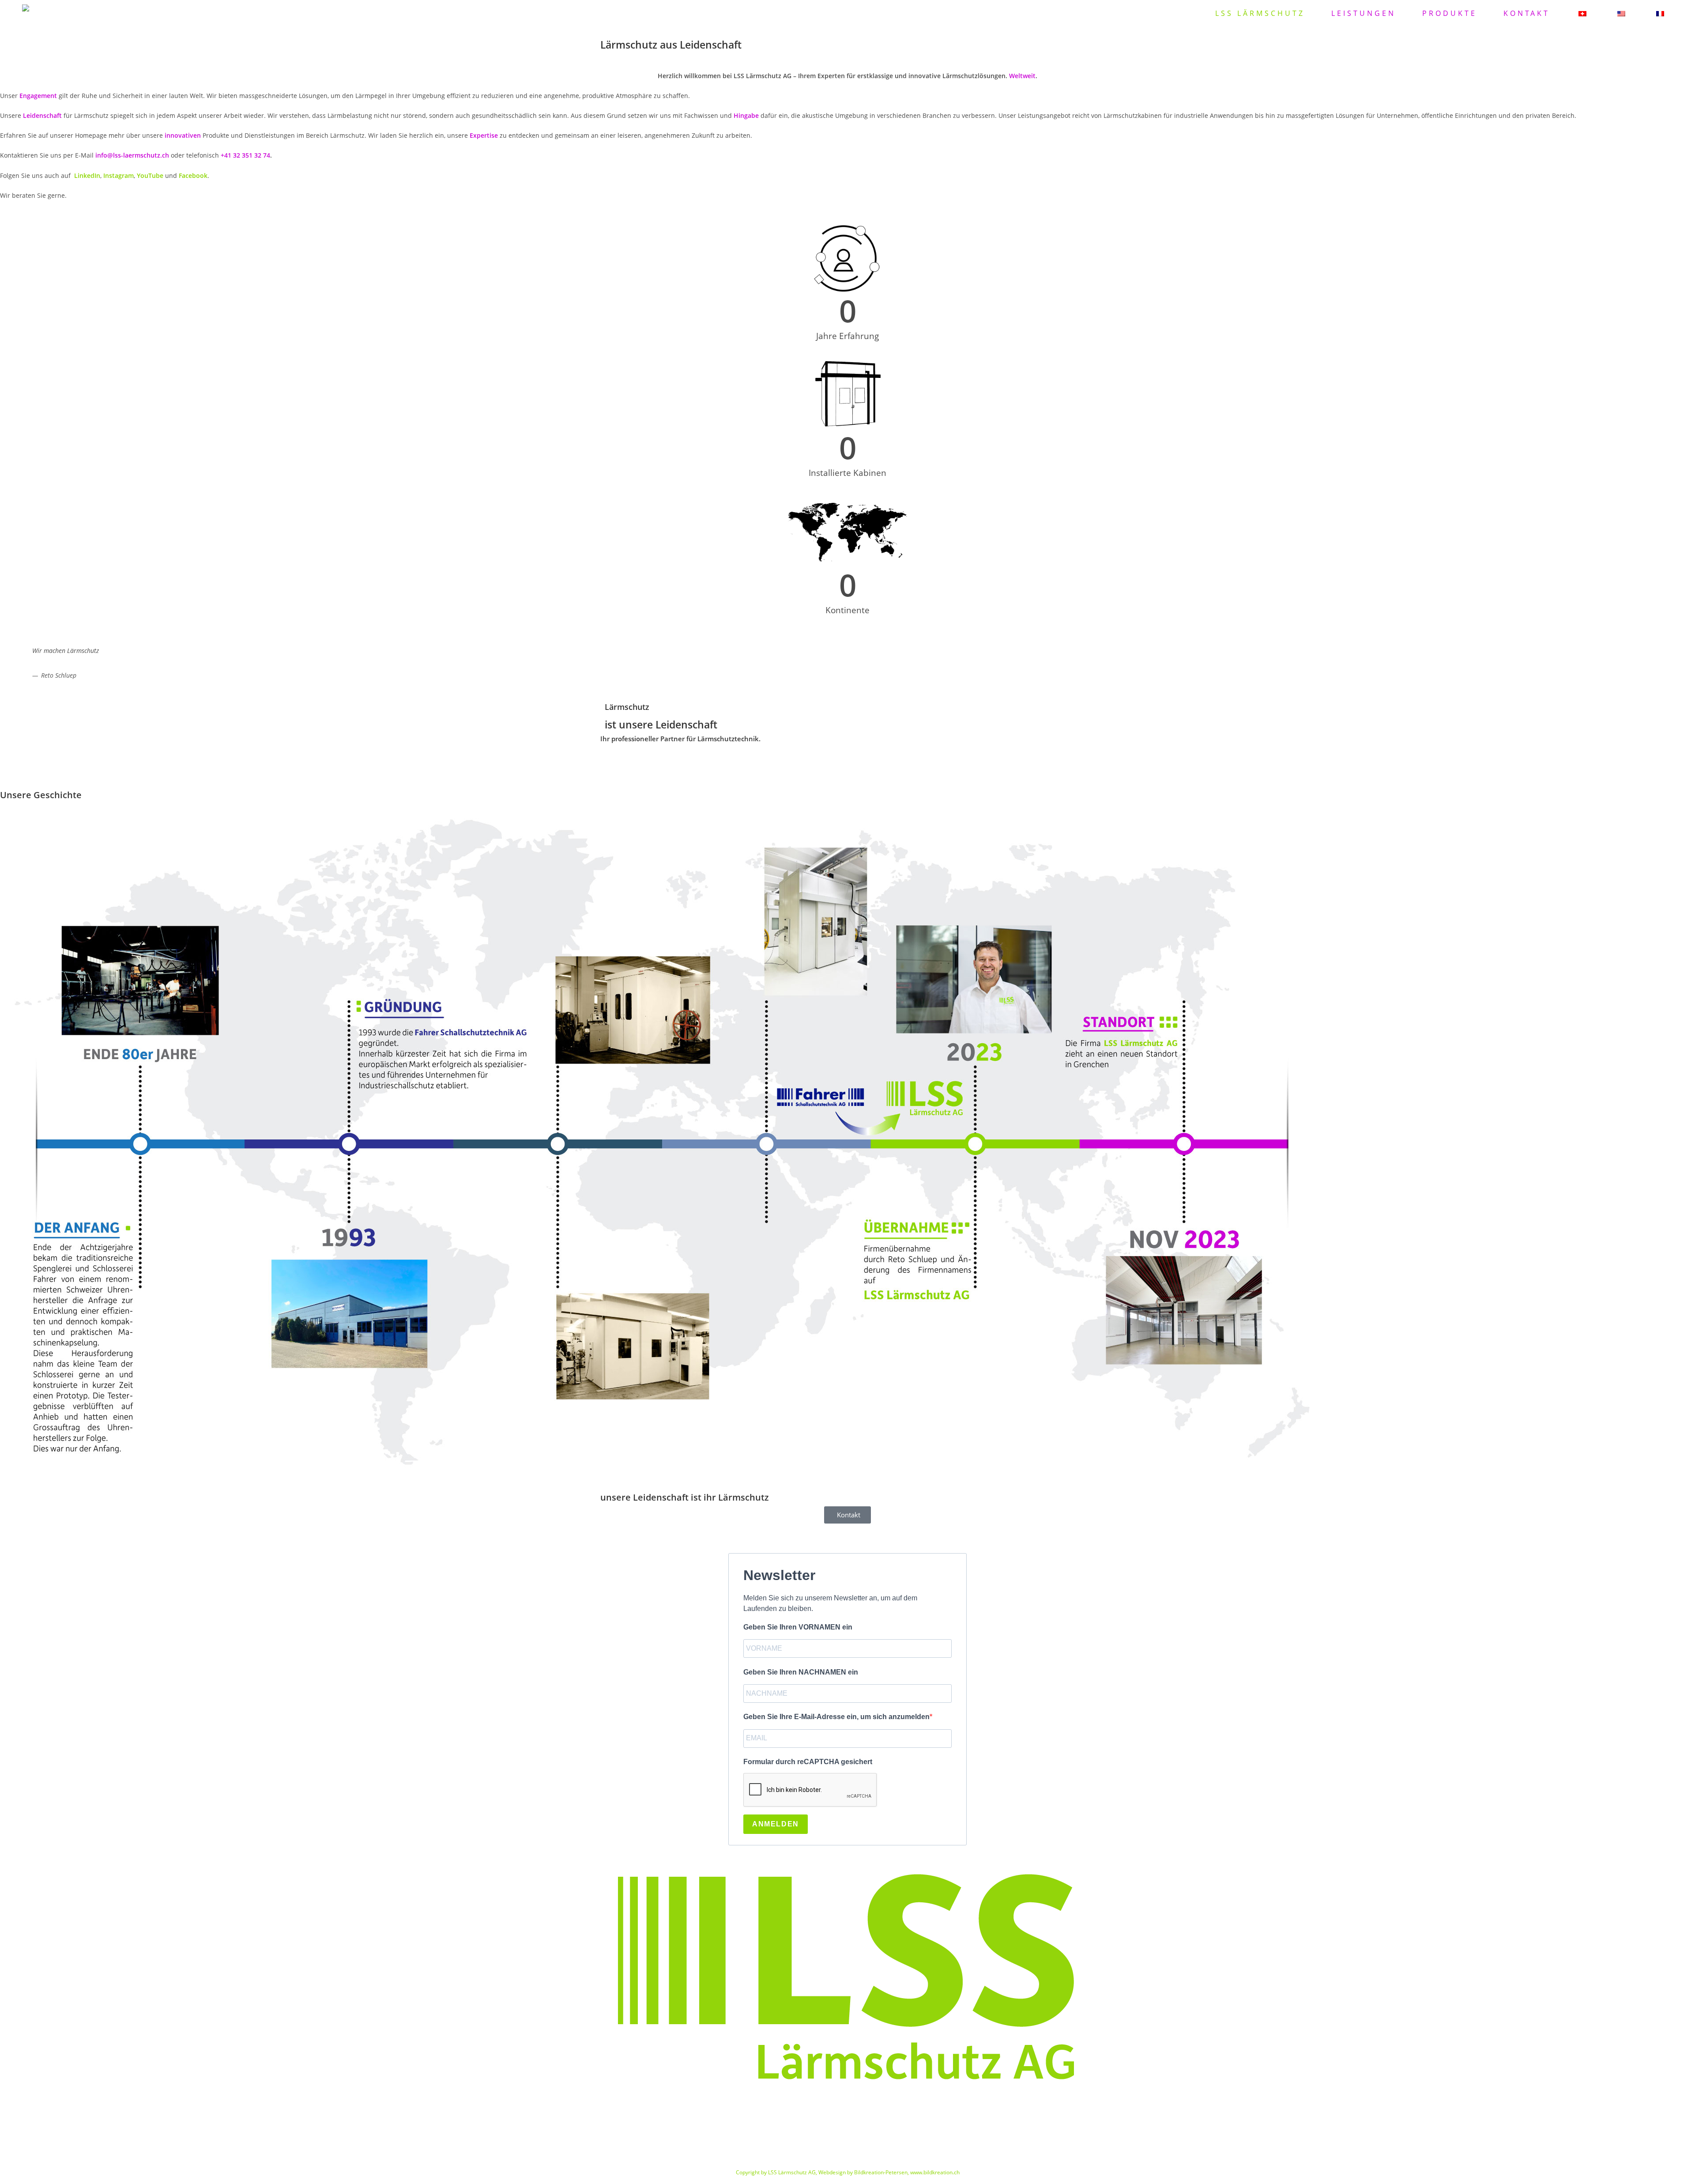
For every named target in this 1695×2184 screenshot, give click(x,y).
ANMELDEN (776, 1824)
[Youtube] (83, 2105)
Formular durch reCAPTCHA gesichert (808, 1762)
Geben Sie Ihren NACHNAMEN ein (801, 1672)
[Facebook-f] (11, 2105)
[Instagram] (59, 2105)
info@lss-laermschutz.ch (132, 155)
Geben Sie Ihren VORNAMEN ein (798, 1627)
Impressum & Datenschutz (847, 2136)
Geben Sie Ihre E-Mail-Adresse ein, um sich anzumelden (836, 1717)
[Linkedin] (35, 2105)
